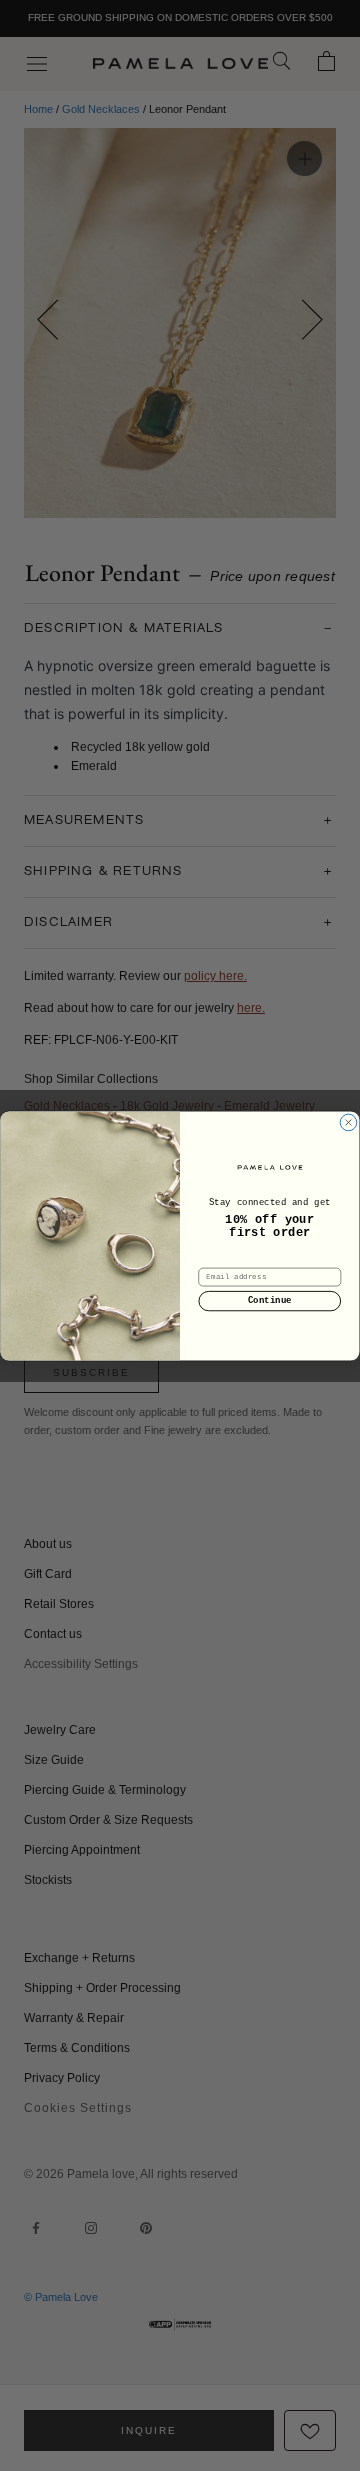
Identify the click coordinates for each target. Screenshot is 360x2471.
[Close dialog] (349, 1122)
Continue (270, 1300)
